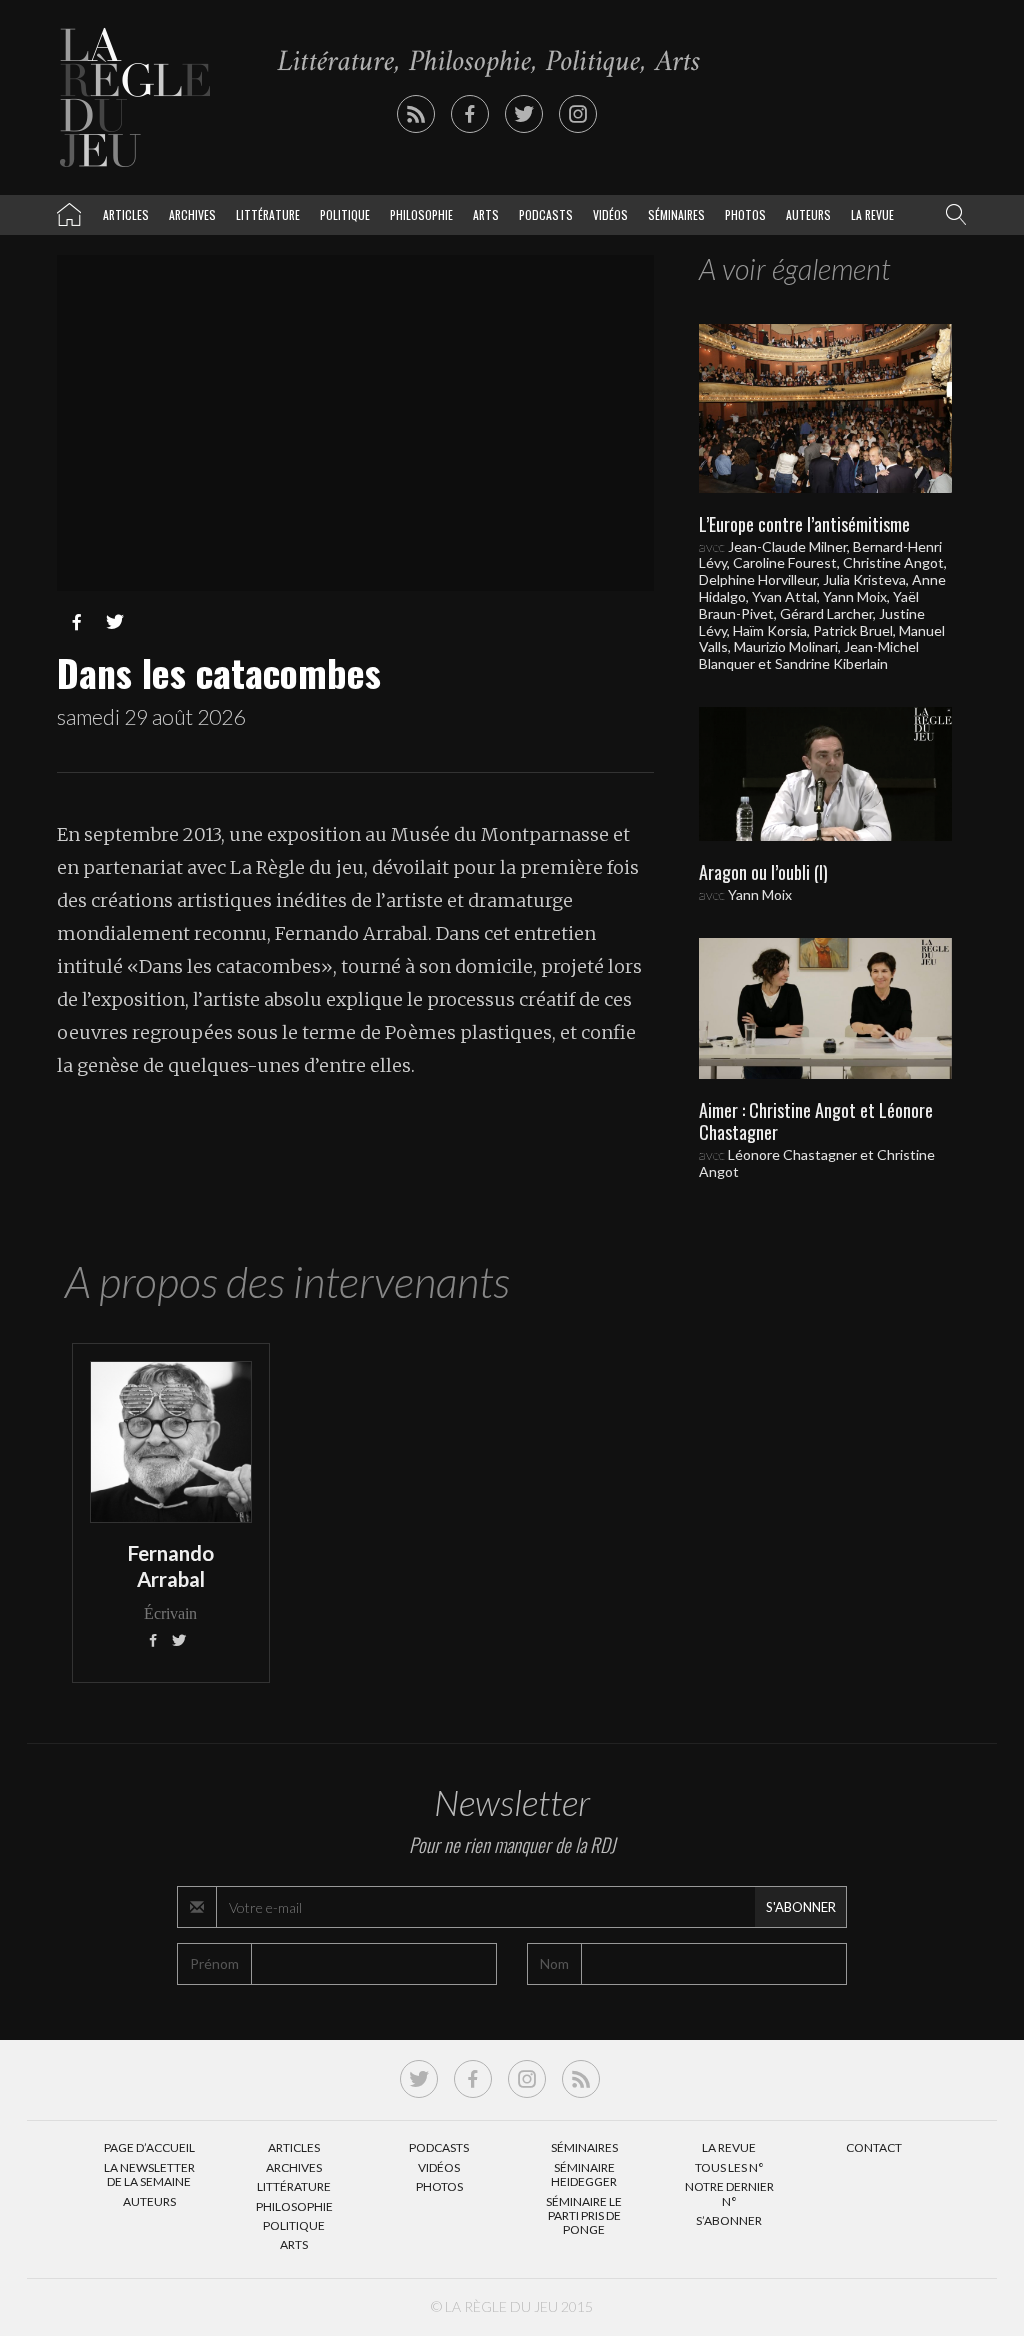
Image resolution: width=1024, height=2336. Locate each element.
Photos (745, 214)
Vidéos (610, 214)
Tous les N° (729, 2167)
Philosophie (421, 214)
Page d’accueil (149, 2147)
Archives (192, 214)
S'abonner (801, 1907)
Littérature (268, 214)
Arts (486, 214)
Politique (345, 214)
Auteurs (808, 214)
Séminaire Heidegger (584, 2174)
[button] (952, 215)
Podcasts (546, 214)
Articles (126, 214)
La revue (872, 214)
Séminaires (676, 214)
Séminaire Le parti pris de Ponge (584, 2216)
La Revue (729, 2147)
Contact (874, 2147)
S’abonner (729, 2220)
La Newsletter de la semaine (149, 2174)
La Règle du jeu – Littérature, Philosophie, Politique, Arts (69, 211)
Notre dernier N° (729, 2193)
